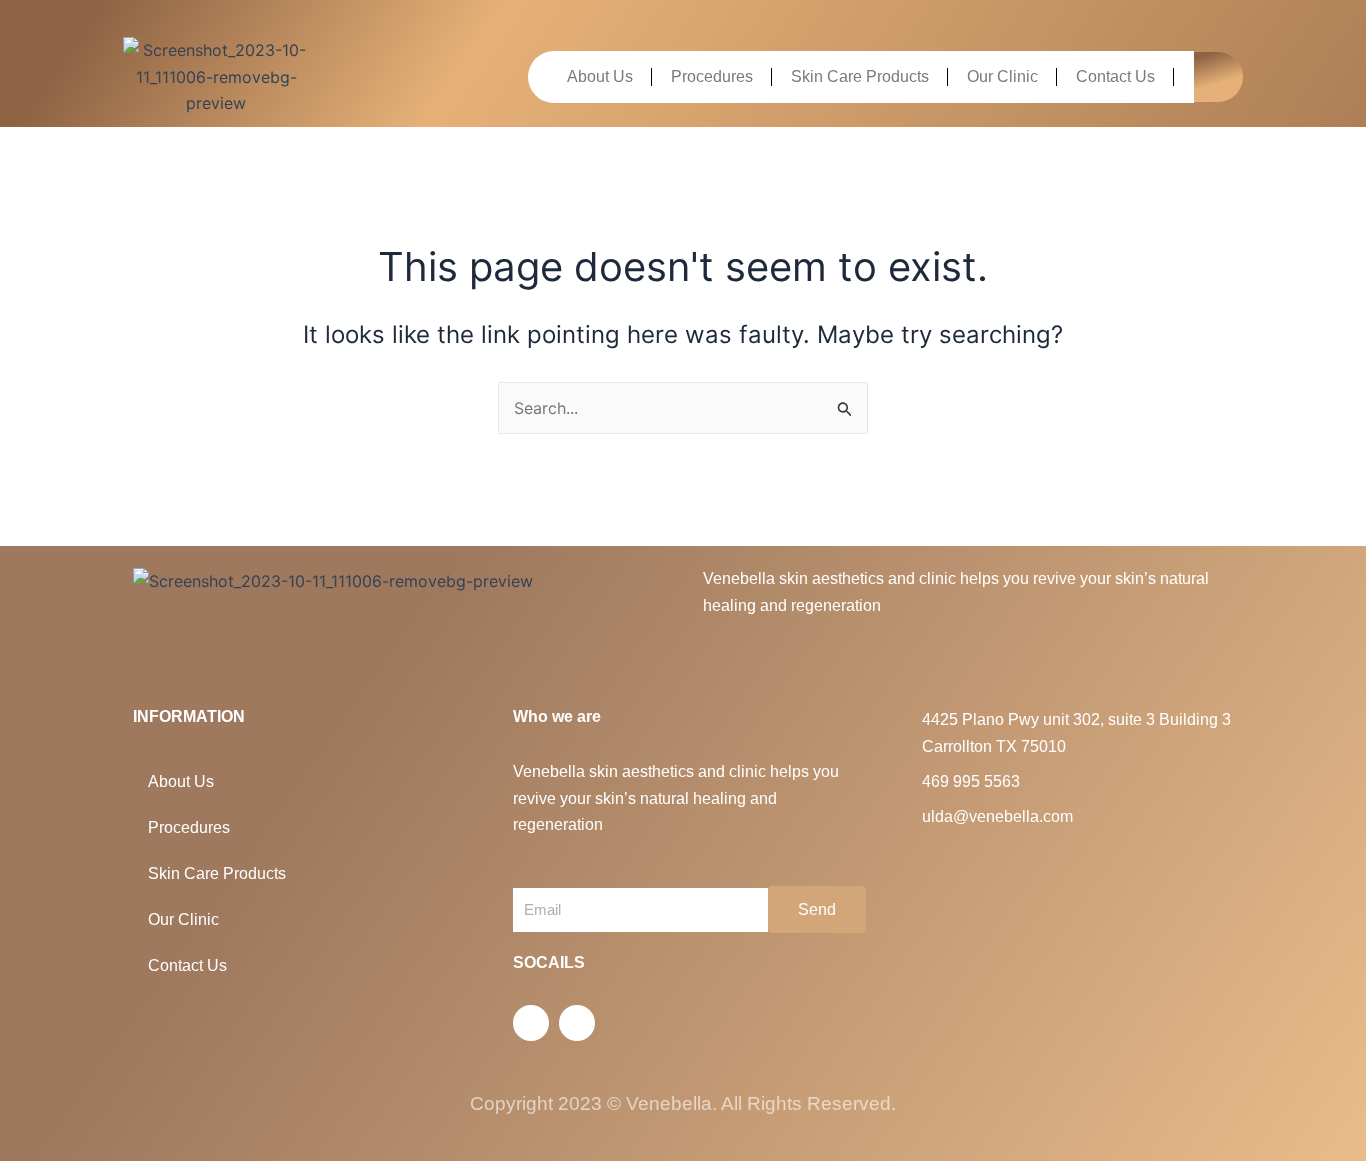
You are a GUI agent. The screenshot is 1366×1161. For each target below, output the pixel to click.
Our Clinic (1002, 76)
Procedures (712, 76)
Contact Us (1115, 76)
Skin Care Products (860, 76)
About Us (600, 76)
